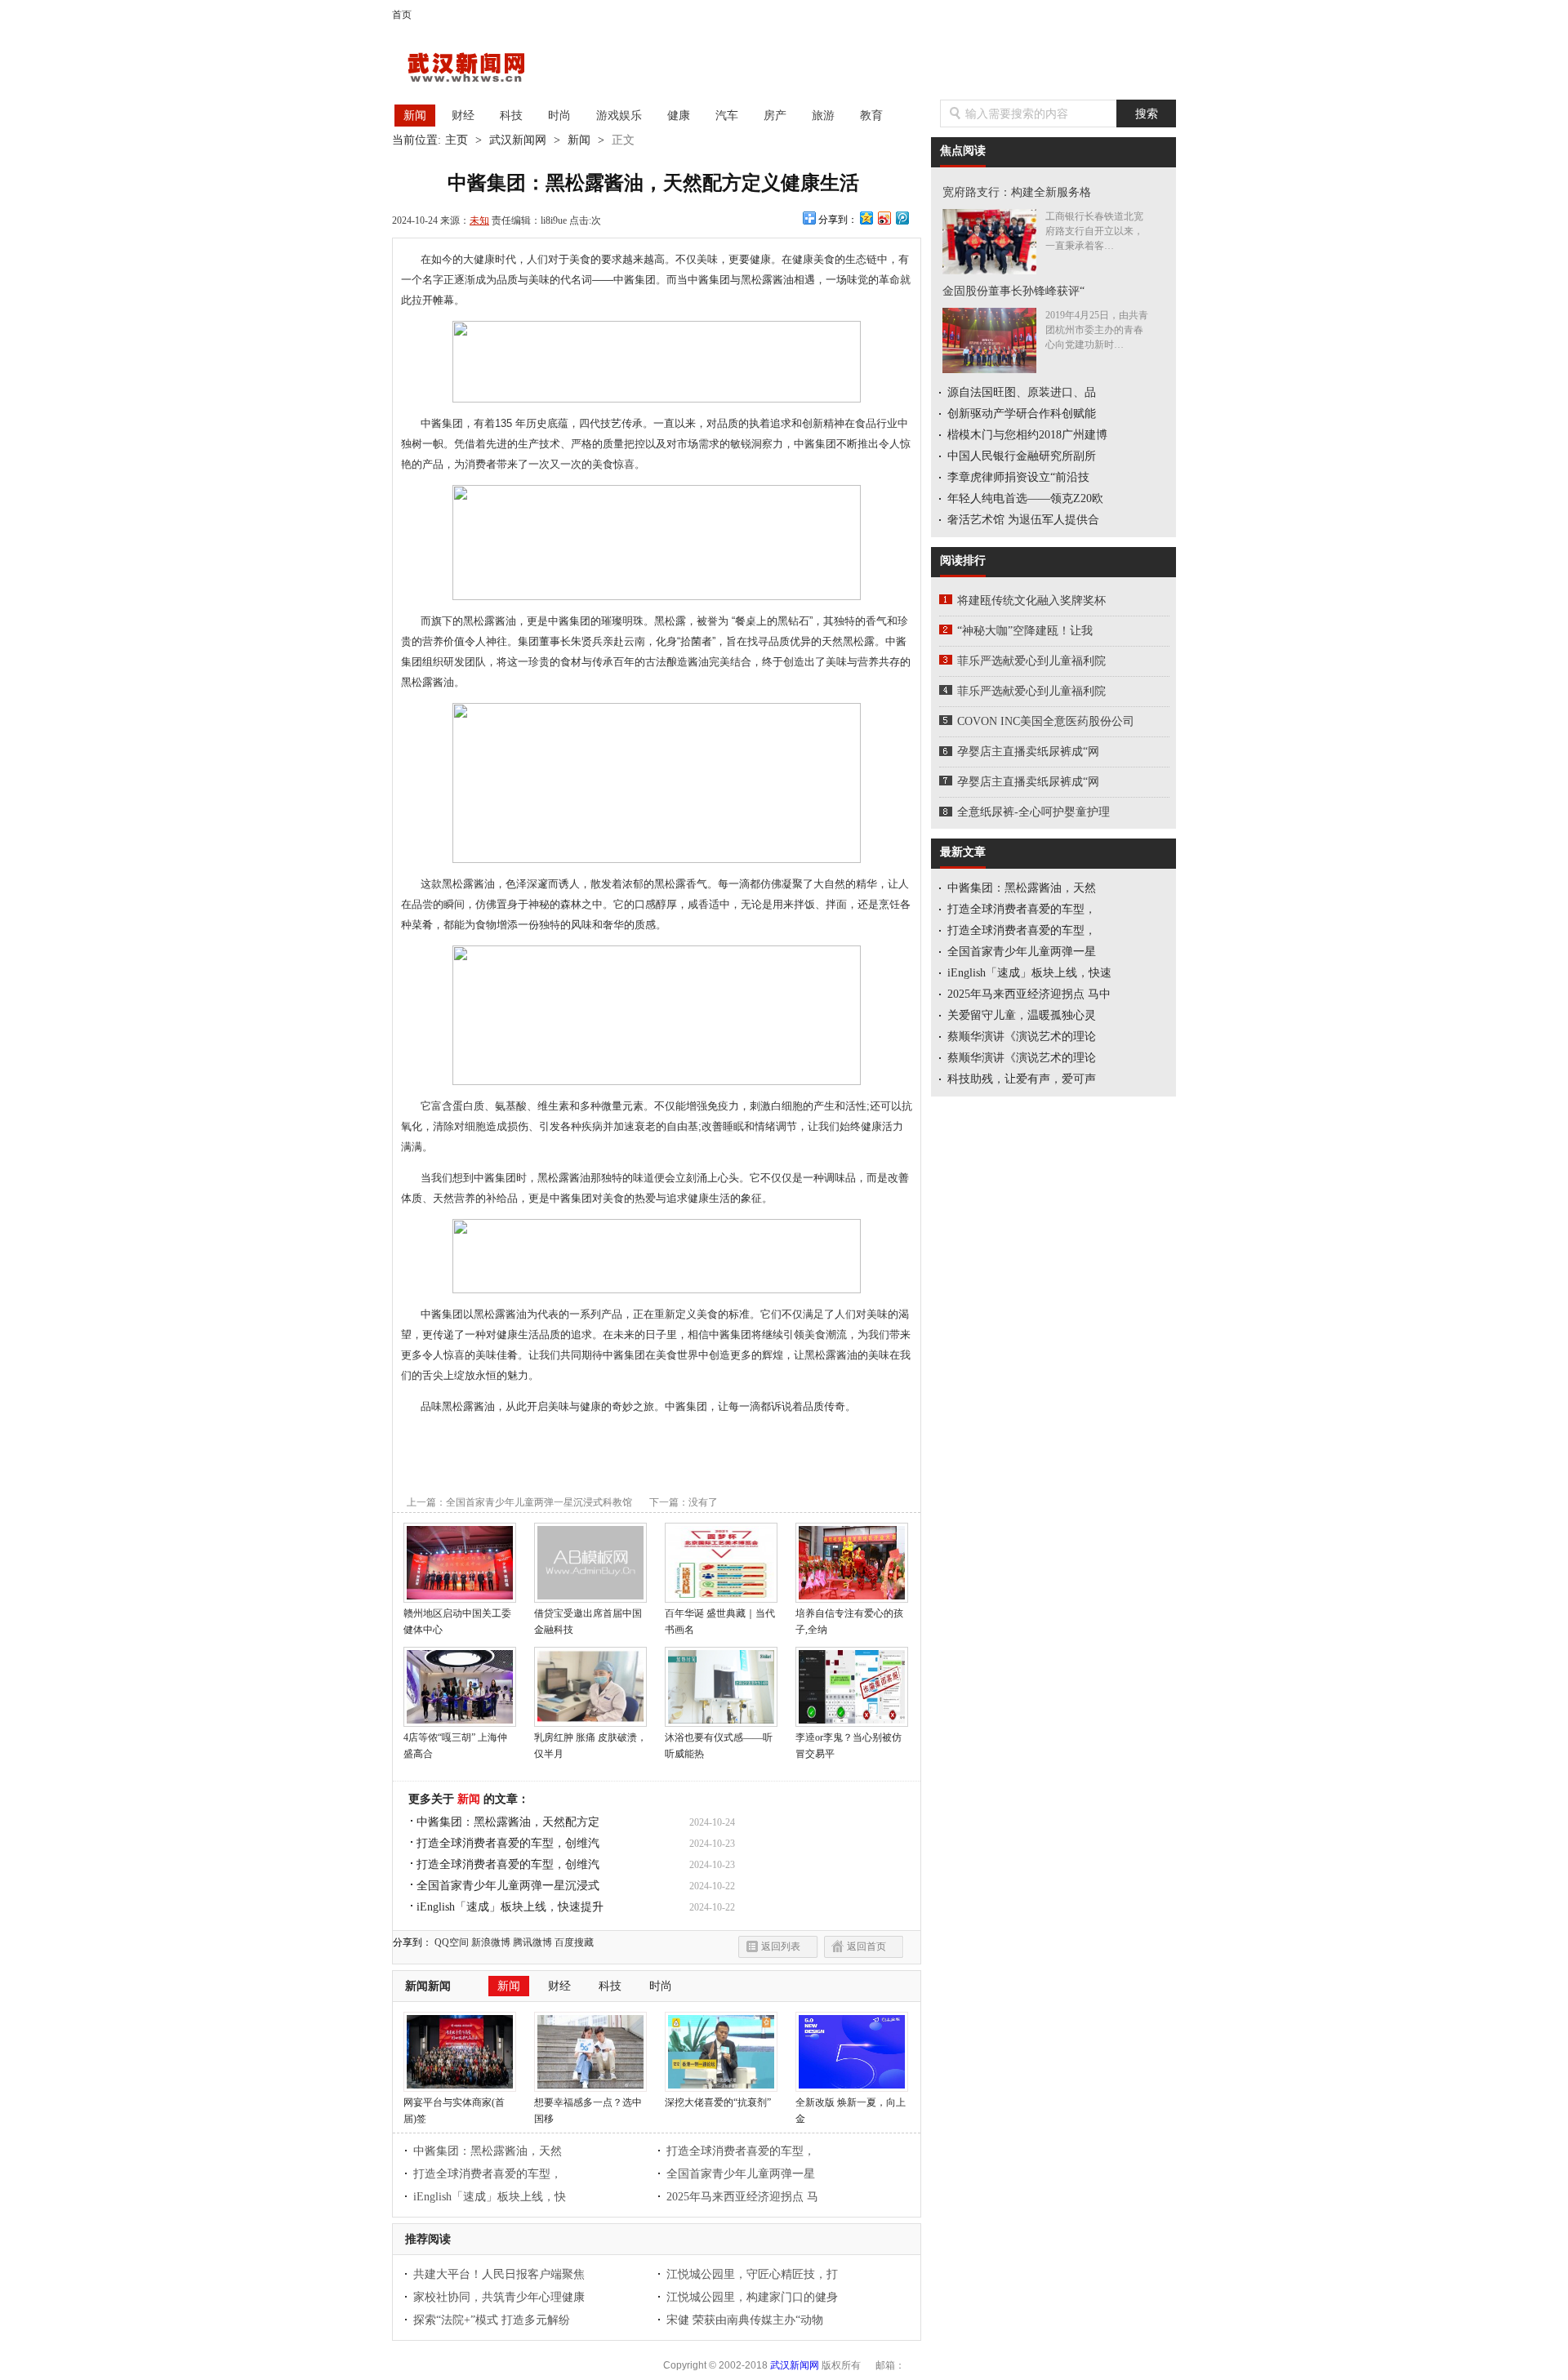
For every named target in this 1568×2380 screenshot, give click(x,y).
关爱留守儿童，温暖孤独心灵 (1022, 1015)
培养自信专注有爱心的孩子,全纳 (849, 1622)
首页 (402, 15)
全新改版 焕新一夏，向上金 (851, 2111)
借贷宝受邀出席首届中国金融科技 (588, 1622)
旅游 (823, 116)
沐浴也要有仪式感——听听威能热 (719, 1746)
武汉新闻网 (481, 69)
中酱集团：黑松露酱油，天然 (488, 2151)
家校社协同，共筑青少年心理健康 (499, 2297)
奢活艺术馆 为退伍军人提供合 (1023, 520)
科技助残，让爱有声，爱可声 (1022, 1079)
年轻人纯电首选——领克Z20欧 (1025, 498)
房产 (775, 116)
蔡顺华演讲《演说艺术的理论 (1022, 1037)
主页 (457, 140)
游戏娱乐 (619, 116)
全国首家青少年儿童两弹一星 (741, 2174)
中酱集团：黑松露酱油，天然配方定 (508, 1822)
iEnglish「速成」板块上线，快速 (1029, 973)
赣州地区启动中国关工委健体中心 (457, 1622)
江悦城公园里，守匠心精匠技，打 (752, 2274)
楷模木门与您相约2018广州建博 (1027, 435)
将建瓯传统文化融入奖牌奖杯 (1031, 601)
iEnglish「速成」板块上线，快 (490, 2197)
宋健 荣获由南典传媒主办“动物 (745, 2320)
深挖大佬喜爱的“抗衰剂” (718, 2102)
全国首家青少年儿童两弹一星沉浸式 (508, 1886)
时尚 (559, 116)
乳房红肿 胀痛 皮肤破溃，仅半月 (590, 1746)
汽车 (727, 116)
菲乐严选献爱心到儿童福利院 (1031, 661)
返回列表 (781, 1946)
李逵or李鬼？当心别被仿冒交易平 (849, 1746)
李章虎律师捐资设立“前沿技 (1018, 477)
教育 (871, 116)
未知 (479, 220)
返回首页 (866, 1946)
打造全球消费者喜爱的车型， (741, 2151)
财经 (463, 116)
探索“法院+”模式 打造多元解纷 (492, 2320)
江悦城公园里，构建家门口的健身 (752, 2297)
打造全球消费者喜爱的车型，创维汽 (508, 1843)
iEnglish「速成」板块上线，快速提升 (510, 1907)
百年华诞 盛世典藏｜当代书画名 (720, 1622)
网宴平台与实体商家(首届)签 (454, 2111)
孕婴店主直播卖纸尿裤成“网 (1028, 752)
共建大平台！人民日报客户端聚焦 (499, 2274)
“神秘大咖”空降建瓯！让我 (1025, 631)
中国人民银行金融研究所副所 (1022, 456)
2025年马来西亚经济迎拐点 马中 (1029, 994)
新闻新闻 (428, 1986)
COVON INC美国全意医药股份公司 (1046, 721)
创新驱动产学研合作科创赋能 (1022, 414)
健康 (679, 116)
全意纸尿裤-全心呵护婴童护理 (1033, 812)
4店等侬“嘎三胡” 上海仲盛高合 (455, 1746)
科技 (511, 116)
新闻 (415, 116)
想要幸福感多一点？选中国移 (588, 2111)
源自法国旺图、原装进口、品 (1022, 392)
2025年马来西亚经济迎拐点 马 (742, 2197)
